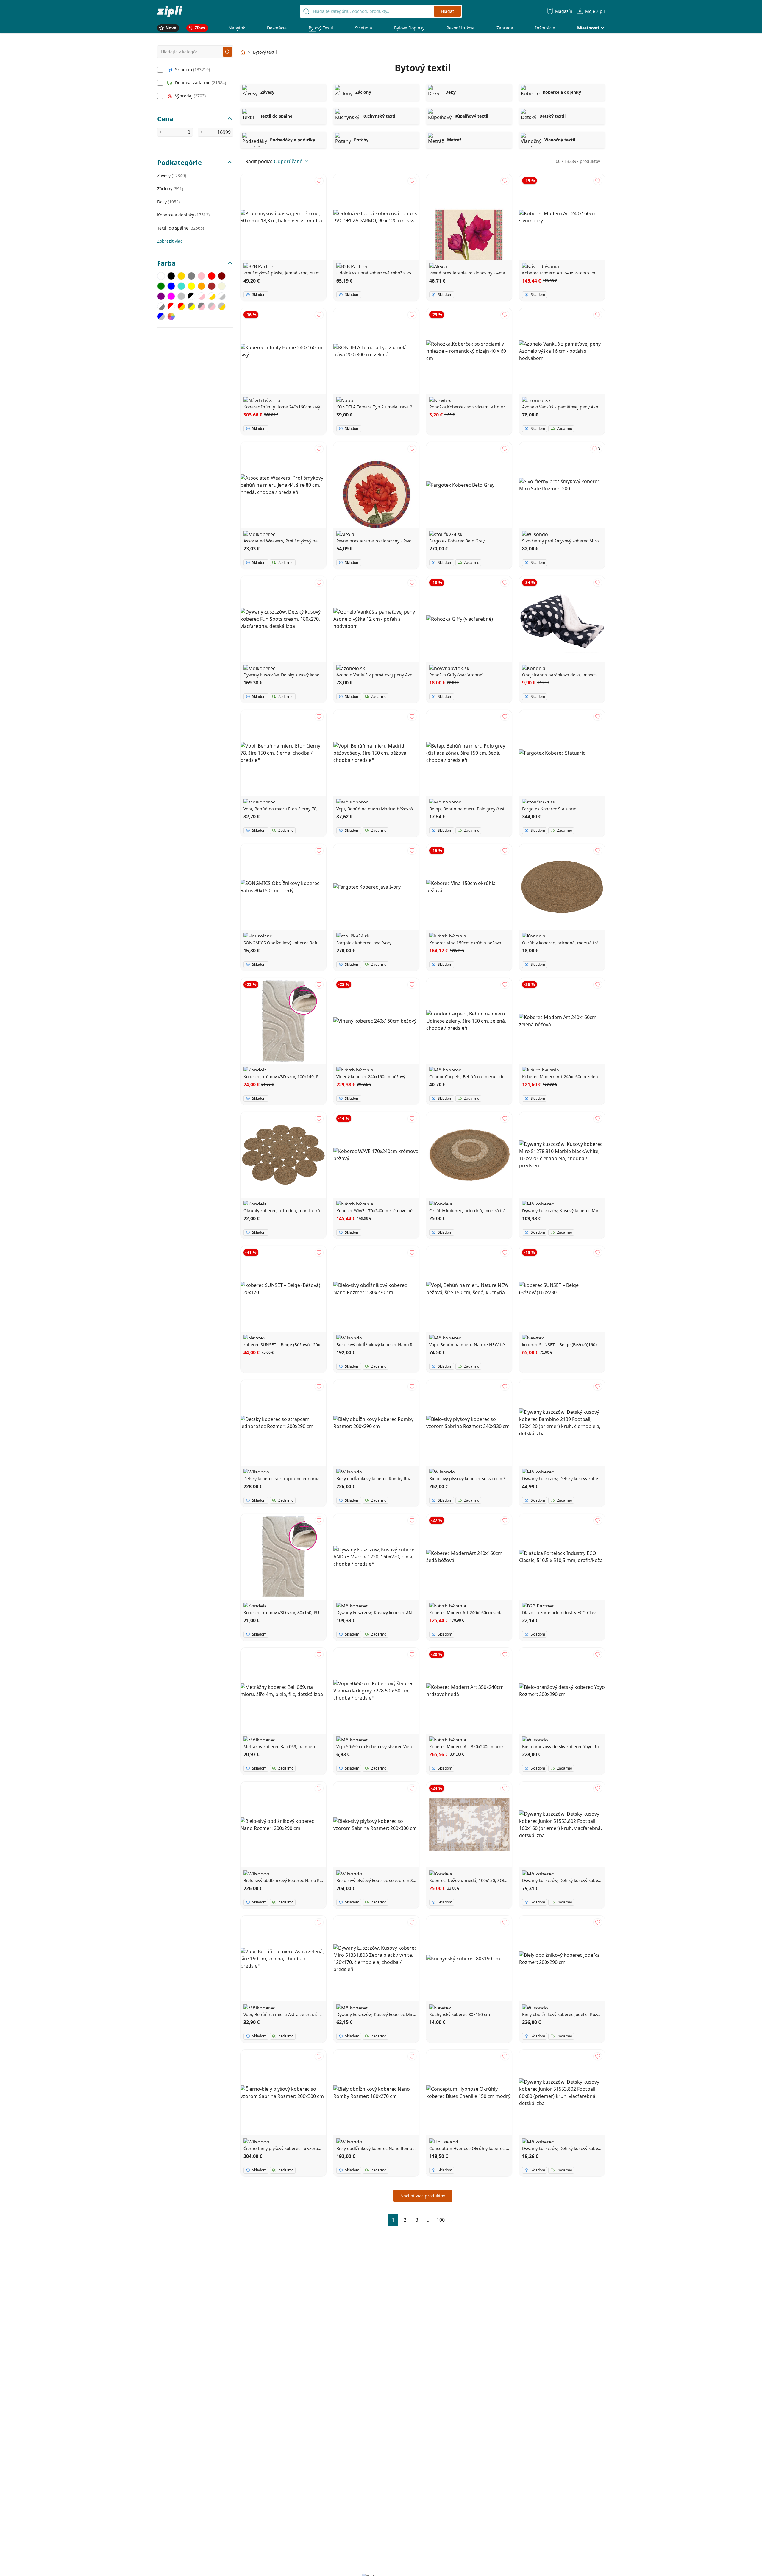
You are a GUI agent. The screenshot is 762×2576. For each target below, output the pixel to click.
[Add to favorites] (319, 181)
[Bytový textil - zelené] (161, 286)
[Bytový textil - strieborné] (181, 296)
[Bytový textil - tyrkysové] (181, 286)
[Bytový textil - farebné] (171, 316)
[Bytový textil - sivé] (191, 276)
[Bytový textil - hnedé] (212, 286)
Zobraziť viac (170, 241)
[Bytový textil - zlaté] (181, 276)
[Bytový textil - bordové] (222, 276)
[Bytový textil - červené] (212, 276)
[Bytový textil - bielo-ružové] (202, 296)
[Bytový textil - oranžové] (202, 286)
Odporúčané (288, 161)
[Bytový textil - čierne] (171, 276)
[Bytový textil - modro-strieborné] (161, 316)
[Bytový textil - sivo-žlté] (191, 306)
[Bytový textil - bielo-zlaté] (212, 296)
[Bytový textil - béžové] (222, 286)
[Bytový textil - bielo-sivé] (161, 306)
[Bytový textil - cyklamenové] (171, 296)
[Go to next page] (452, 2220)
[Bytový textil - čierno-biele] (191, 296)
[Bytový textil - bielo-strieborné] (222, 296)
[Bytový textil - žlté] (191, 286)
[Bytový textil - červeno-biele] (171, 306)
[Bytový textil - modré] (171, 286)
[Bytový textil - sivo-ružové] (202, 306)
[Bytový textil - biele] (161, 276)
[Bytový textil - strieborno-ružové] (212, 306)
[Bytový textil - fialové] (161, 296)
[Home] (170, 11)
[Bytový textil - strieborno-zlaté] (222, 306)
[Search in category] (227, 52)
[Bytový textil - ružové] (202, 276)
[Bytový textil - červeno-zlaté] (181, 306)
